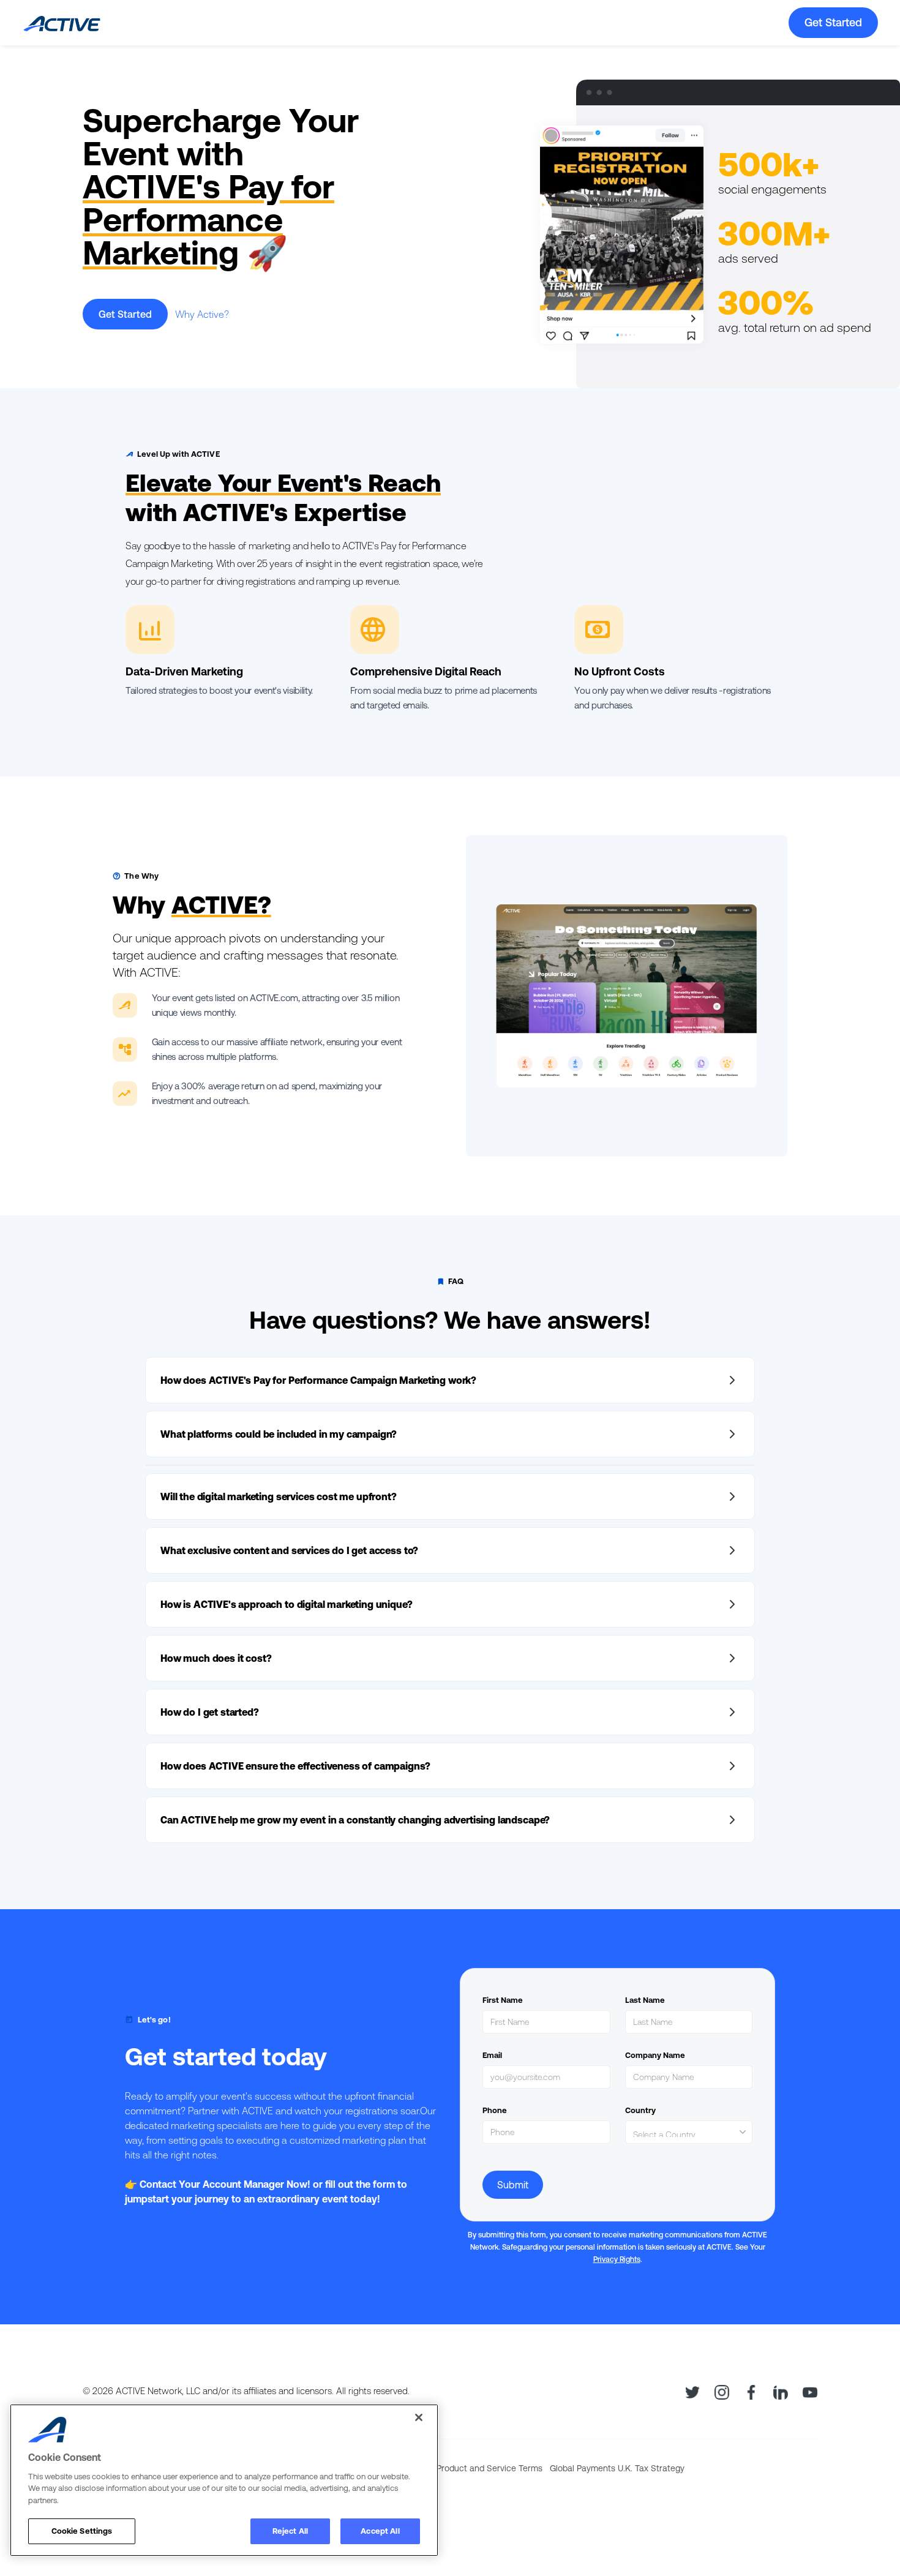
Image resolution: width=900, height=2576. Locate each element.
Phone (495, 2110)
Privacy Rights (617, 2259)
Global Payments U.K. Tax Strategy (617, 2468)
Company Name (655, 2055)
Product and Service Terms (489, 2468)
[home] (61, 23)
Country (640, 2110)
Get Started (833, 22)
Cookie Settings (82, 2531)
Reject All (290, 2531)
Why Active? (202, 314)
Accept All (380, 2531)
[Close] (419, 2417)
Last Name (645, 2000)
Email (492, 2055)
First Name (503, 2000)
